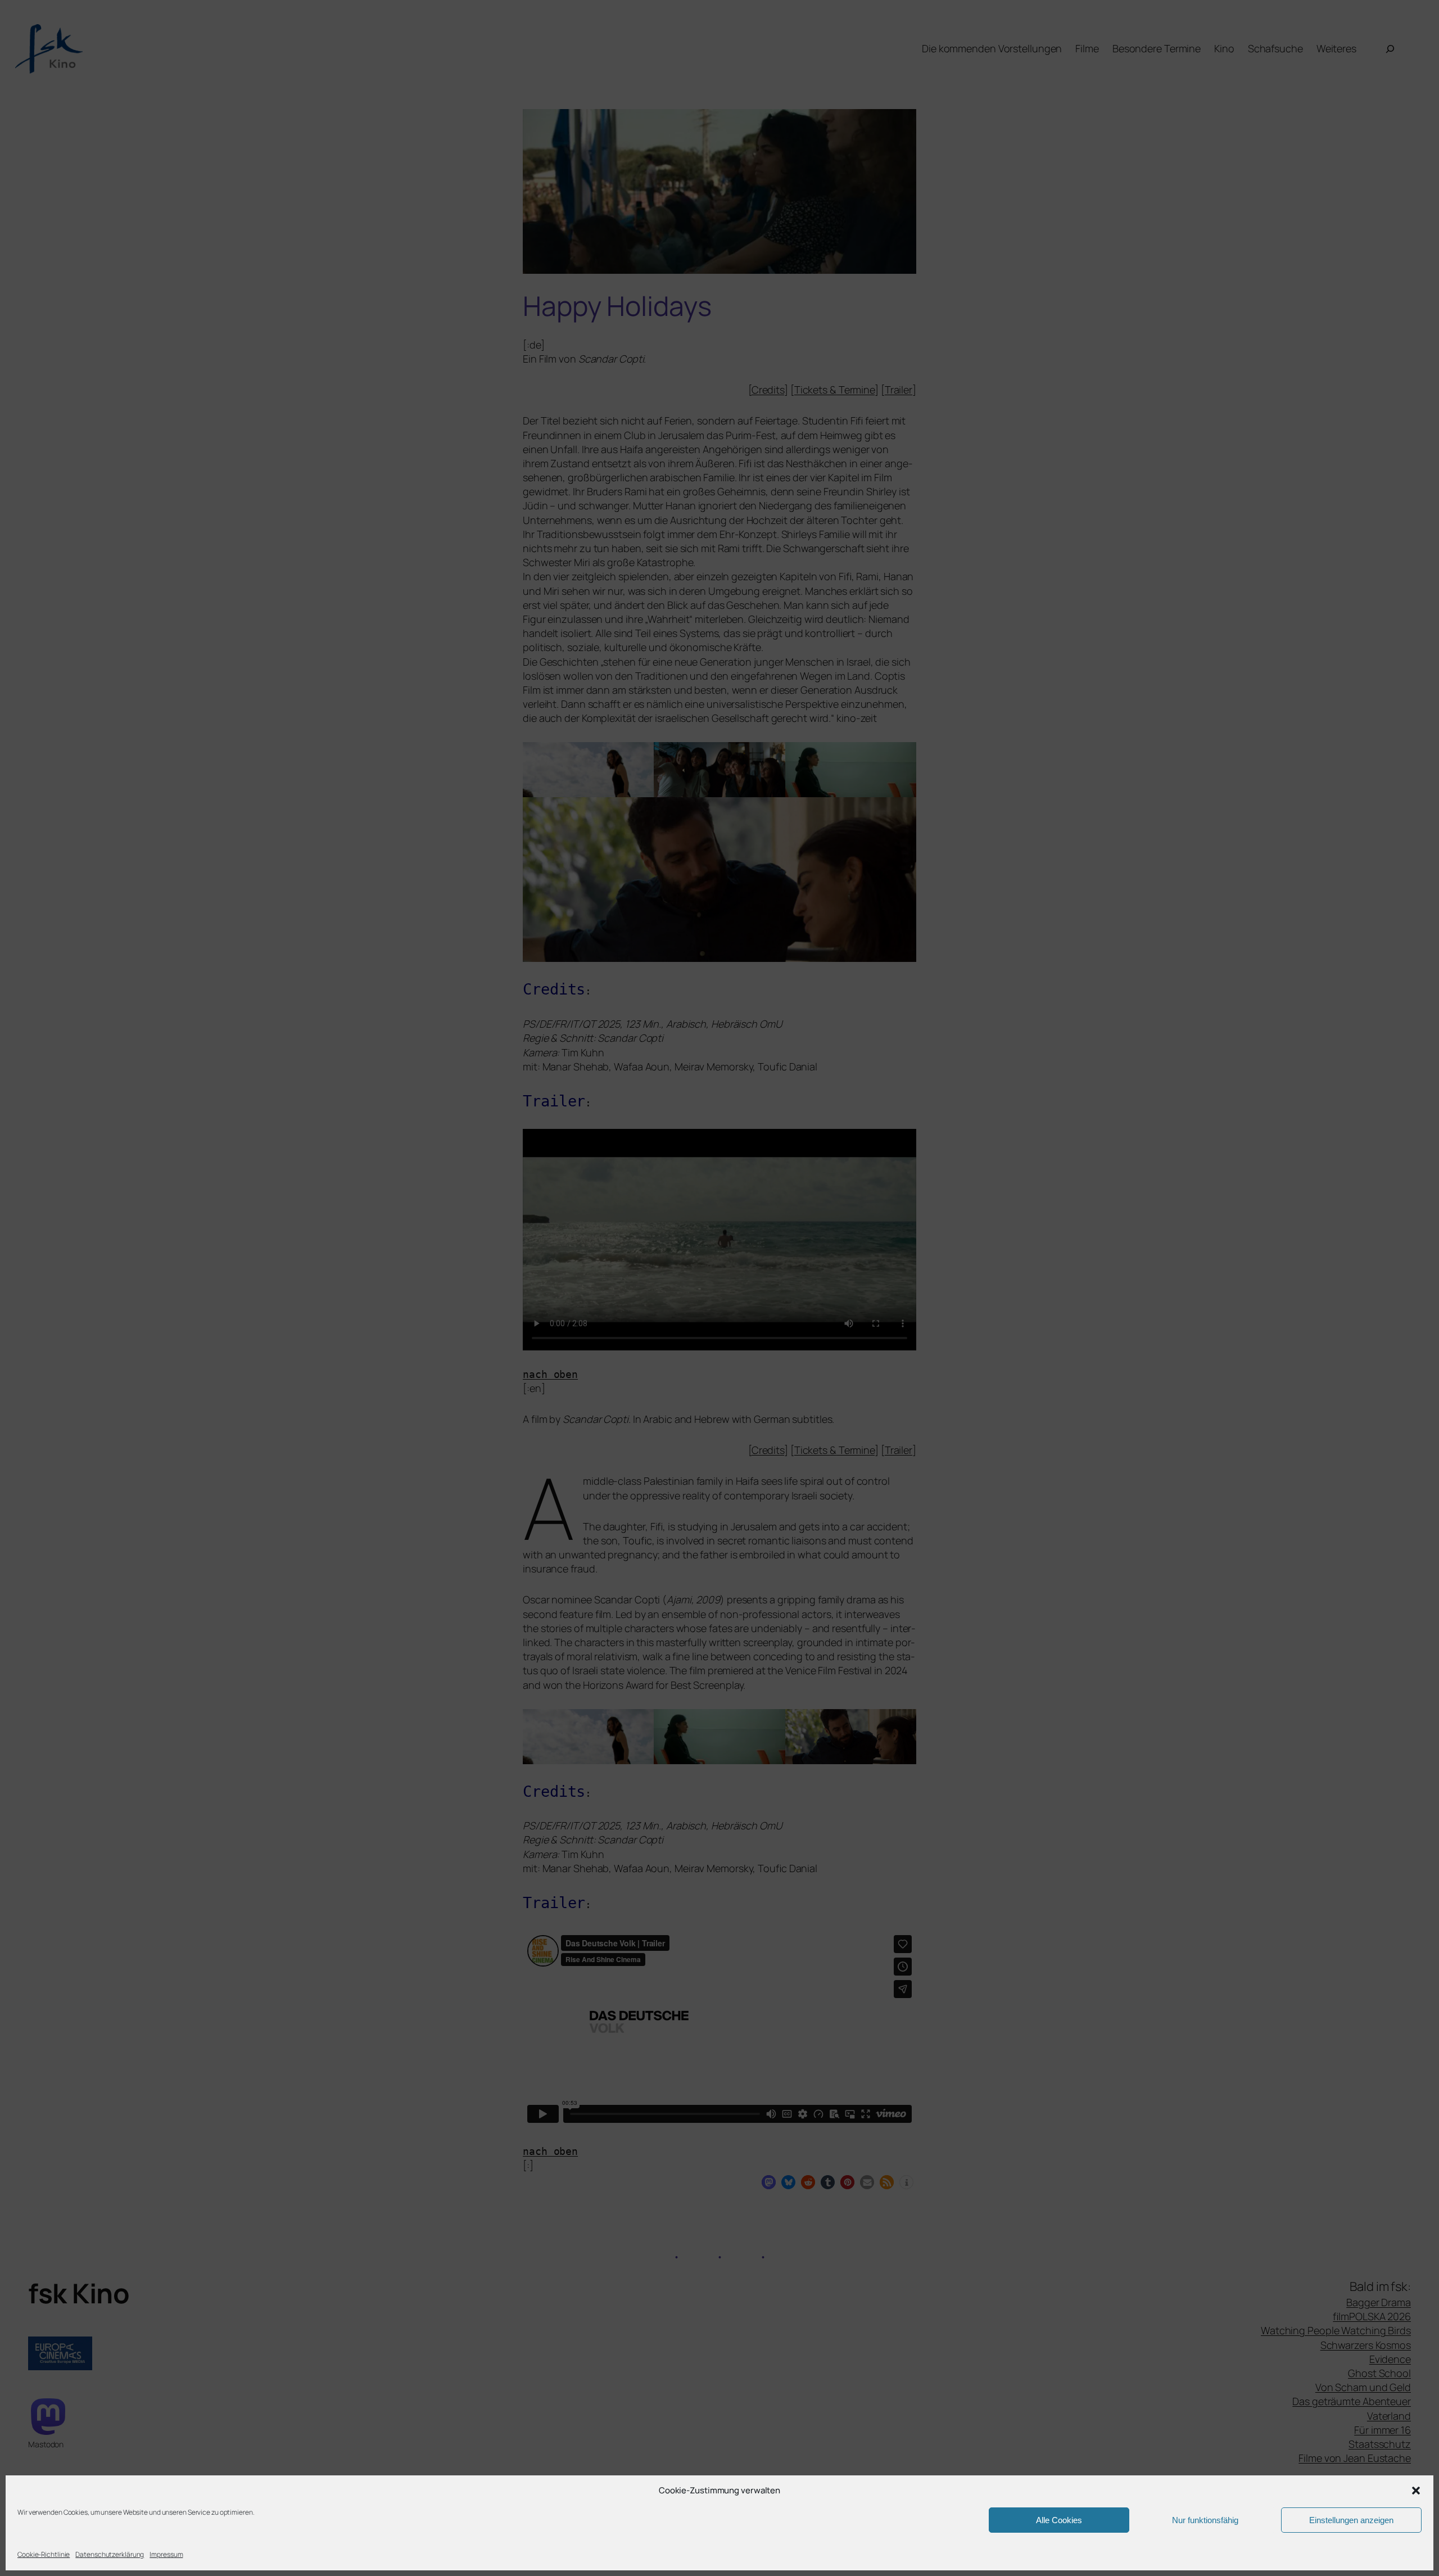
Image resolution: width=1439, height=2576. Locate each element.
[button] (1416, 2491)
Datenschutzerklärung (110, 2554)
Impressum (166, 2554)
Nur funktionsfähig (1205, 2520)
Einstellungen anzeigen (1351, 2520)
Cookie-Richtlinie (44, 2554)
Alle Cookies (1059, 2520)
